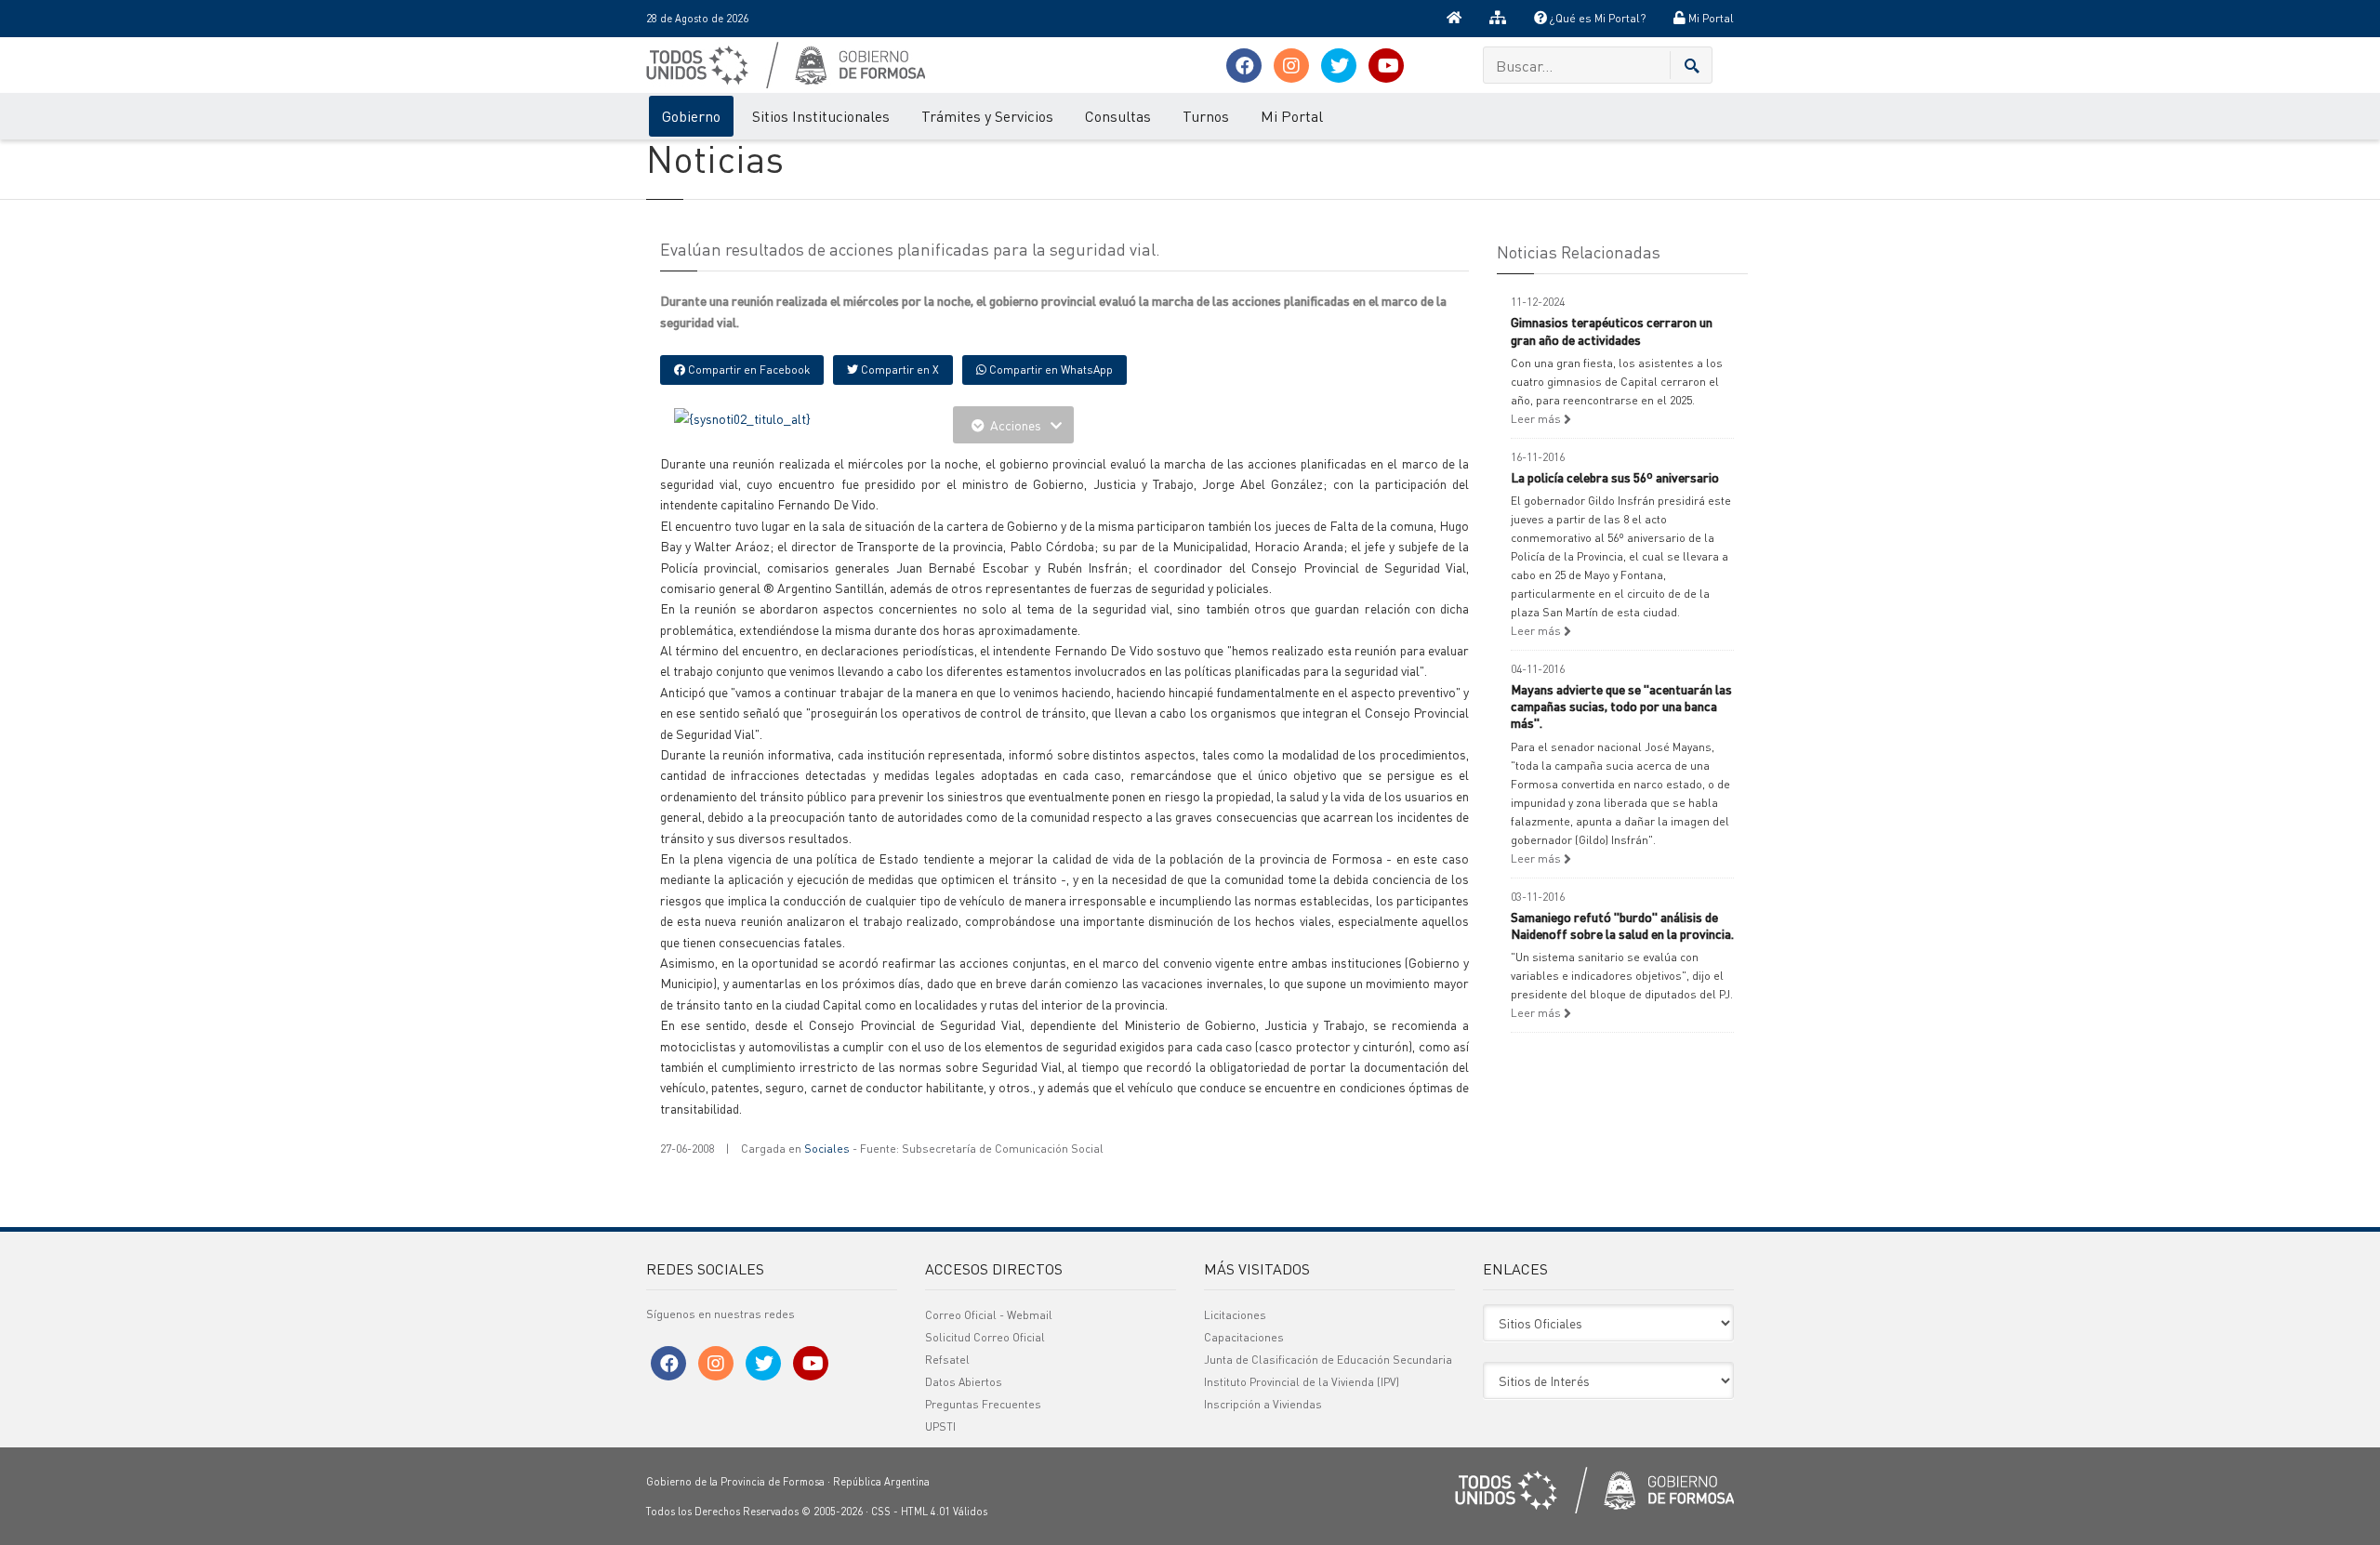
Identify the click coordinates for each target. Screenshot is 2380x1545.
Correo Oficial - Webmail (989, 1315)
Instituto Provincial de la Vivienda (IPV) (1302, 1382)
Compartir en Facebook (747, 370)
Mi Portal (1710, 18)
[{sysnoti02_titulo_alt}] (742, 416)
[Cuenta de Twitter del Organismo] (1339, 66)
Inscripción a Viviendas (1263, 1404)
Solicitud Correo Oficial (985, 1337)
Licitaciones (1235, 1315)
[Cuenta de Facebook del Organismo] (1244, 66)
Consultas (1118, 116)
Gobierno (691, 116)
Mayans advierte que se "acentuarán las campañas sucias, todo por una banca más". (1621, 706)
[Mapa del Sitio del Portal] (1498, 19)
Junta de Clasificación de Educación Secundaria (1328, 1360)
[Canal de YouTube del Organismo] (1386, 66)
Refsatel (947, 1360)
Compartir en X (899, 370)
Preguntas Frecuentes (983, 1404)
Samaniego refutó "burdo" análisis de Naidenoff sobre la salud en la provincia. (1622, 925)
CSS (881, 1512)
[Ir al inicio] (1454, 19)
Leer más (1537, 419)
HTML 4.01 (926, 1512)
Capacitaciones (1244, 1337)
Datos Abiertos (964, 1382)
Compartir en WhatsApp (1050, 370)
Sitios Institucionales (821, 116)
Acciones (1016, 425)
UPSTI (940, 1426)
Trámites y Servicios (987, 116)
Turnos (1206, 116)
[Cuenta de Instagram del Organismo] (1291, 66)
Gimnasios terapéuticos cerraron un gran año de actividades (1612, 330)
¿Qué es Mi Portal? (1596, 18)
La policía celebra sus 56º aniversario (1615, 477)
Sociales (827, 1149)
